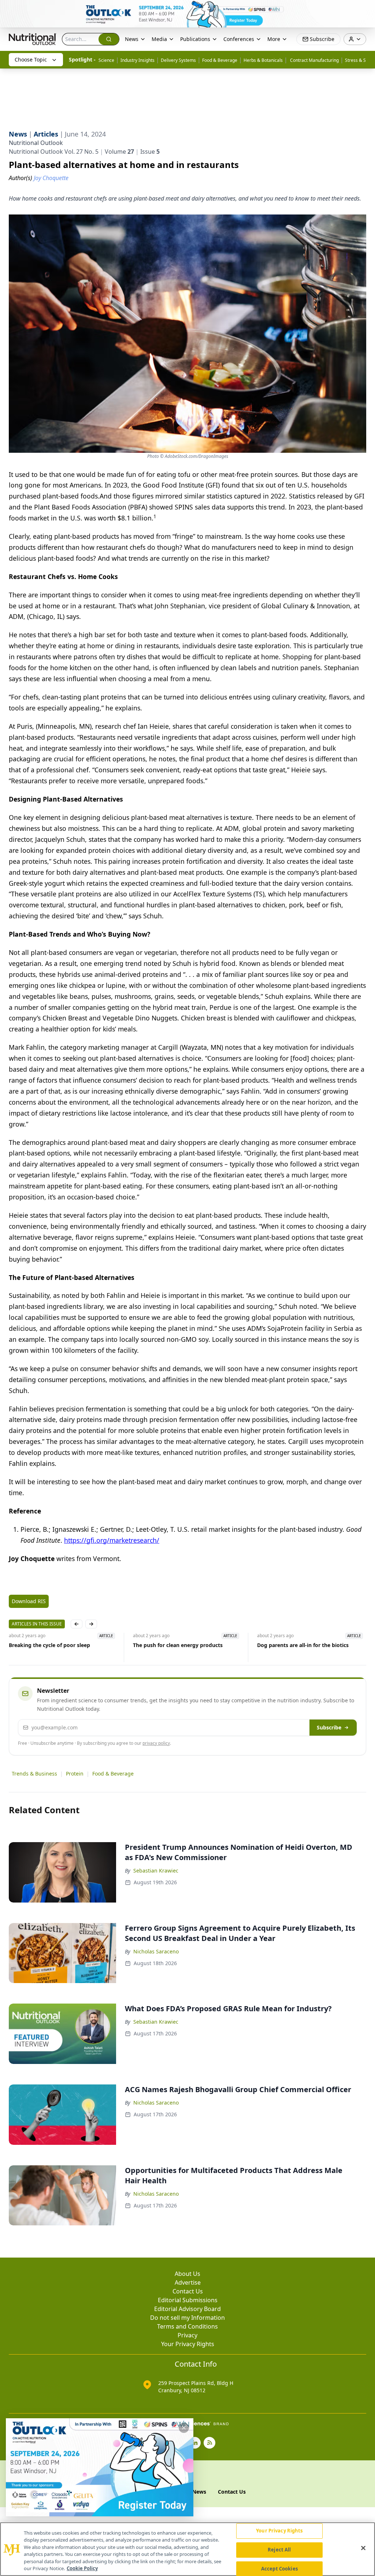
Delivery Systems (178, 60)
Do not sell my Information (187, 2318)
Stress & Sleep (360, 60)
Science (106, 60)
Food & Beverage (220, 60)
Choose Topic (31, 59)
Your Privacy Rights (188, 2344)
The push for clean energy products (169, 1645)
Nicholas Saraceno (156, 1951)
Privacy (187, 2335)
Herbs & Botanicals (263, 60)
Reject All (279, 2550)
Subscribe (329, 1727)
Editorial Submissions (188, 2300)
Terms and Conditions (187, 2326)
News (132, 39)
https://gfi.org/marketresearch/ (112, 1540)
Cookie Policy (82, 2568)
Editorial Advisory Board (187, 2309)
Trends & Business (34, 1774)
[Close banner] (365, 10)
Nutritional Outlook (36, 143)
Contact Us (188, 2291)
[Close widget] (184, 2428)
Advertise (188, 2282)
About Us (187, 2274)
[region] (187, 2549)
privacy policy (156, 1743)
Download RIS (29, 1601)
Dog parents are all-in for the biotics (294, 1645)
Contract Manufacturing (314, 60)
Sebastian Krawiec (156, 1871)
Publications (195, 39)
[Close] (363, 2548)
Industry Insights (138, 60)
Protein (75, 1774)
